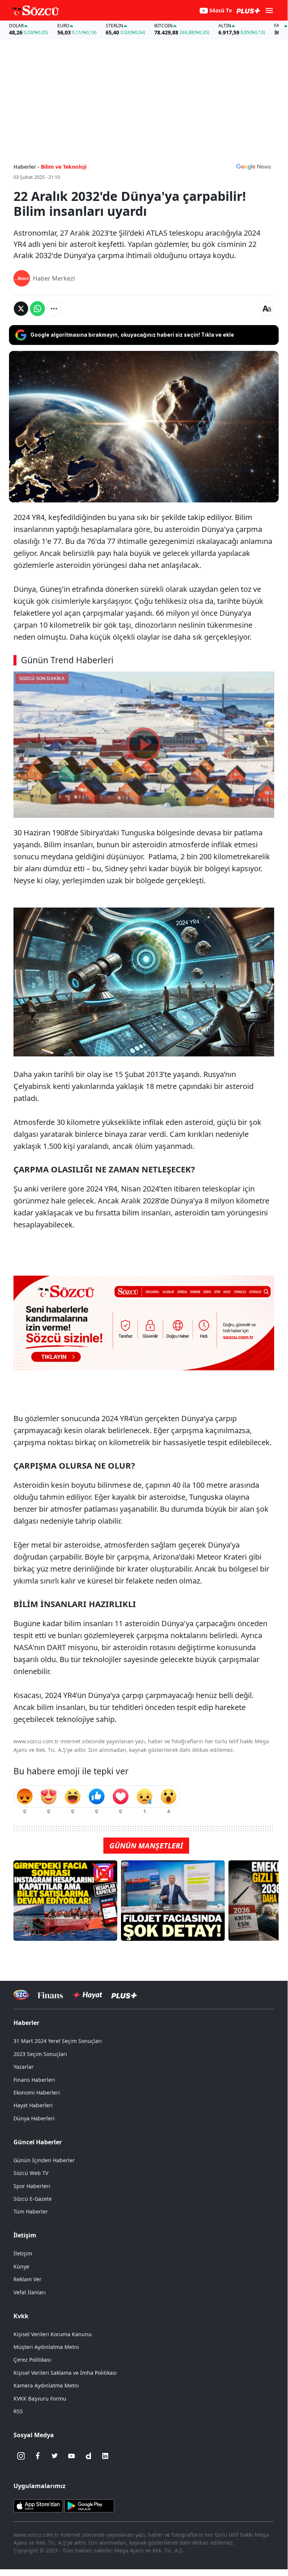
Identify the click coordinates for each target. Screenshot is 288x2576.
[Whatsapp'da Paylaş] (37, 309)
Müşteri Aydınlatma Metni (46, 2347)
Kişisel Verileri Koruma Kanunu (53, 2334)
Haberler (26, 2023)
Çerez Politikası (32, 2360)
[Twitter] (55, 2456)
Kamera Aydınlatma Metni (46, 2385)
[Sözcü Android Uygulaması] (89, 2505)
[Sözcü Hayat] (87, 1995)
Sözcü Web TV (31, 2173)
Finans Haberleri (34, 2080)
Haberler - (26, 167)
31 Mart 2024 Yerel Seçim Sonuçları (58, 2041)
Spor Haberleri (32, 2186)
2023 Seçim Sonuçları (40, 2054)
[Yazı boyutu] (267, 309)
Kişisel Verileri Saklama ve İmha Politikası (65, 2373)
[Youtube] (72, 2456)
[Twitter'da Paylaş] (21, 309)
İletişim (23, 2253)
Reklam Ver (28, 2279)
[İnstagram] (21, 2456)
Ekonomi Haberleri (37, 2092)
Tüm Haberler (31, 2211)
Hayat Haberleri (33, 2105)
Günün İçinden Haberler (44, 2160)
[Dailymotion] (88, 2456)
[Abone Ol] (254, 166)
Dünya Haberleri (34, 2118)
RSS (18, 2411)
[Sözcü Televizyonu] (21, 1995)
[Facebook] (38, 2456)
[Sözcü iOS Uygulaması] (38, 2505)
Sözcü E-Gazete (33, 2199)
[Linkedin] (105, 2456)
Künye (21, 2266)
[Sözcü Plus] (124, 1995)
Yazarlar (24, 2067)
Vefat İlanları (30, 2292)
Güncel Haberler (38, 2142)
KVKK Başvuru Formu (40, 2398)
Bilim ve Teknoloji (64, 167)
